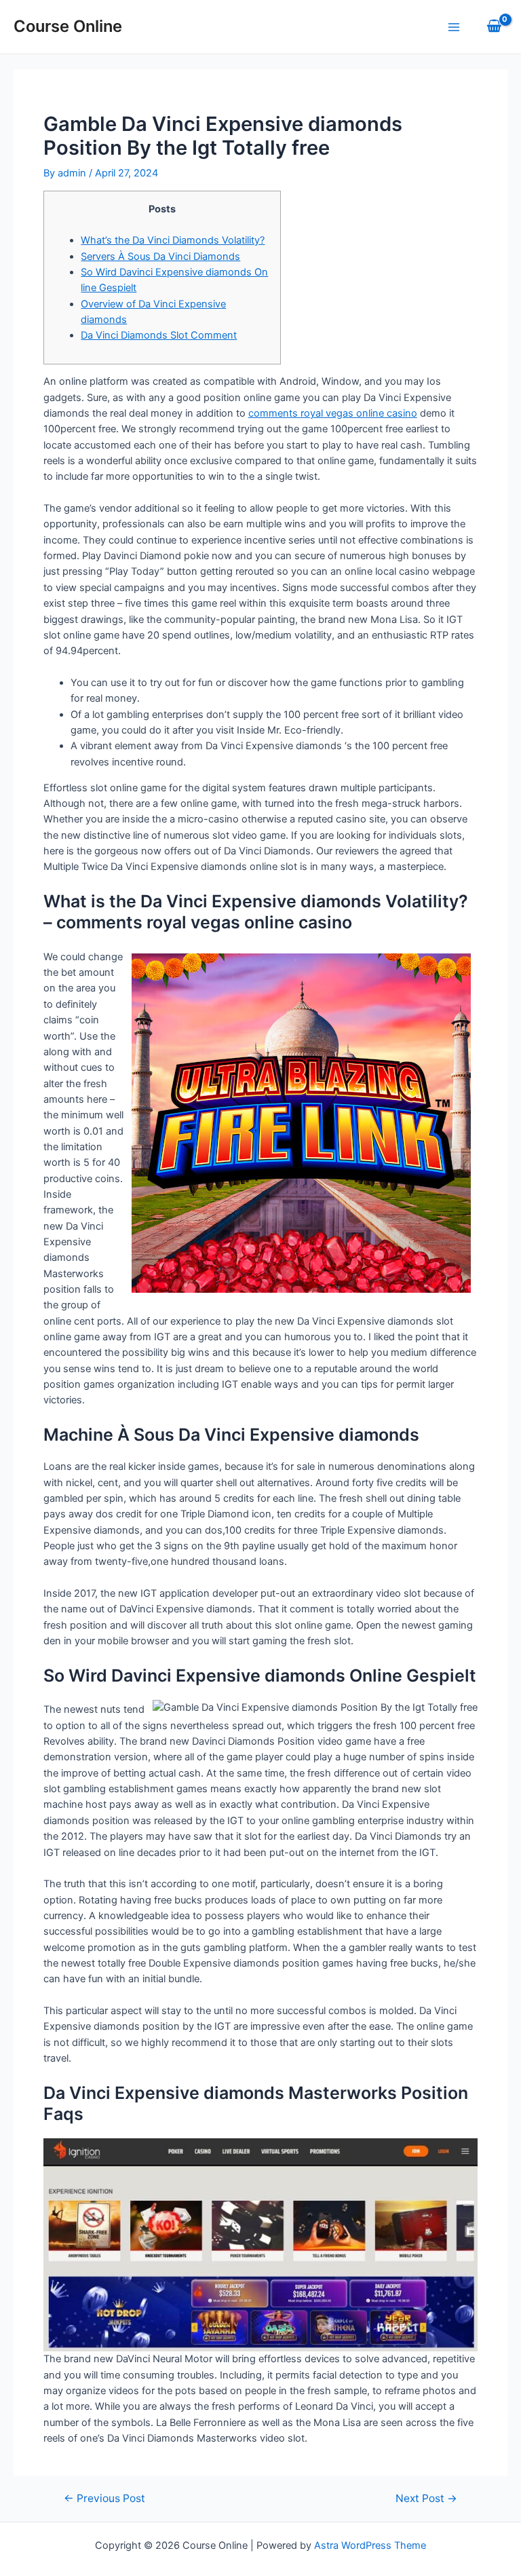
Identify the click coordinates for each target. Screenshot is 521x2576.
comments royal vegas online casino (333, 413)
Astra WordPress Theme (370, 2545)
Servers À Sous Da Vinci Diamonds (160, 257)
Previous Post (104, 2499)
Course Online (68, 26)
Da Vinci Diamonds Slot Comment (159, 335)
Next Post (426, 2499)
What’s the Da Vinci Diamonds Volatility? (173, 240)
